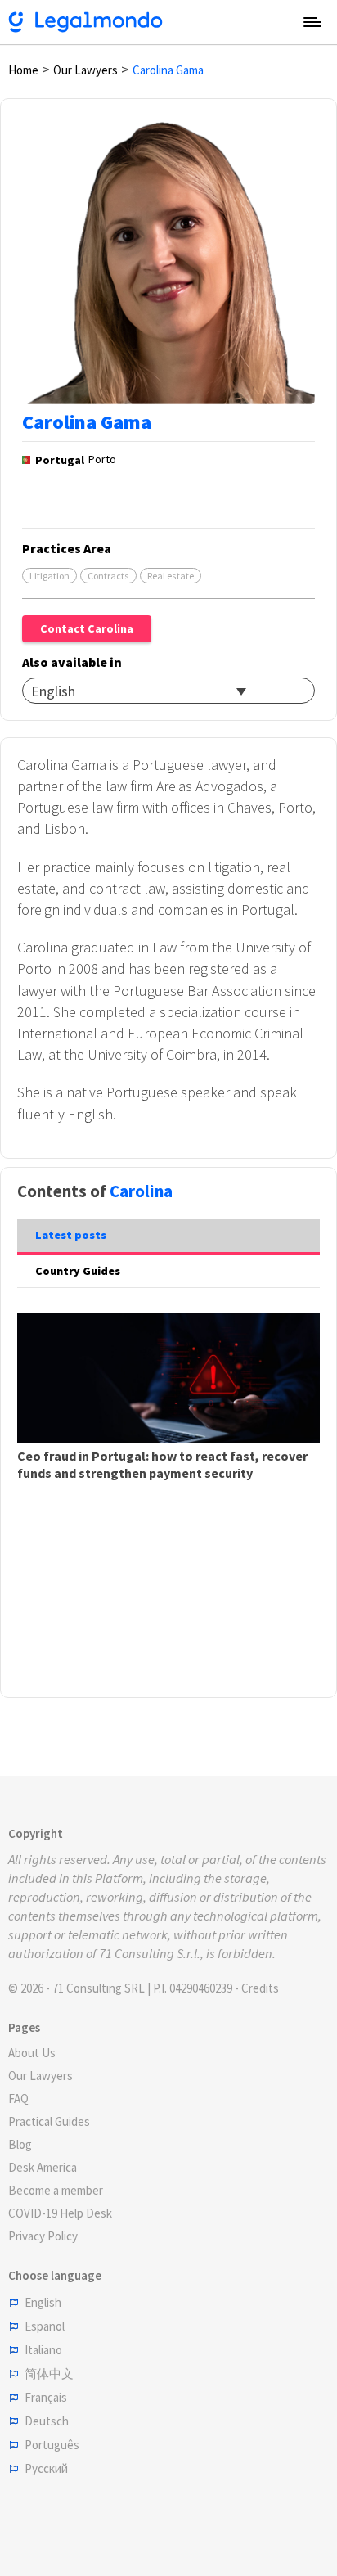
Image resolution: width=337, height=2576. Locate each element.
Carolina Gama (168, 70)
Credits (260, 1988)
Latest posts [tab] (71, 1235)
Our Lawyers (85, 70)
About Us (32, 2053)
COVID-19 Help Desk (60, 2213)
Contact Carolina (87, 628)
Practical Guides (49, 2121)
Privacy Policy (43, 2236)
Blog (20, 2144)
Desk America (43, 2167)
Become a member (56, 2190)
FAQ (18, 2099)
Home (23, 70)
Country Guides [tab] (78, 1271)
